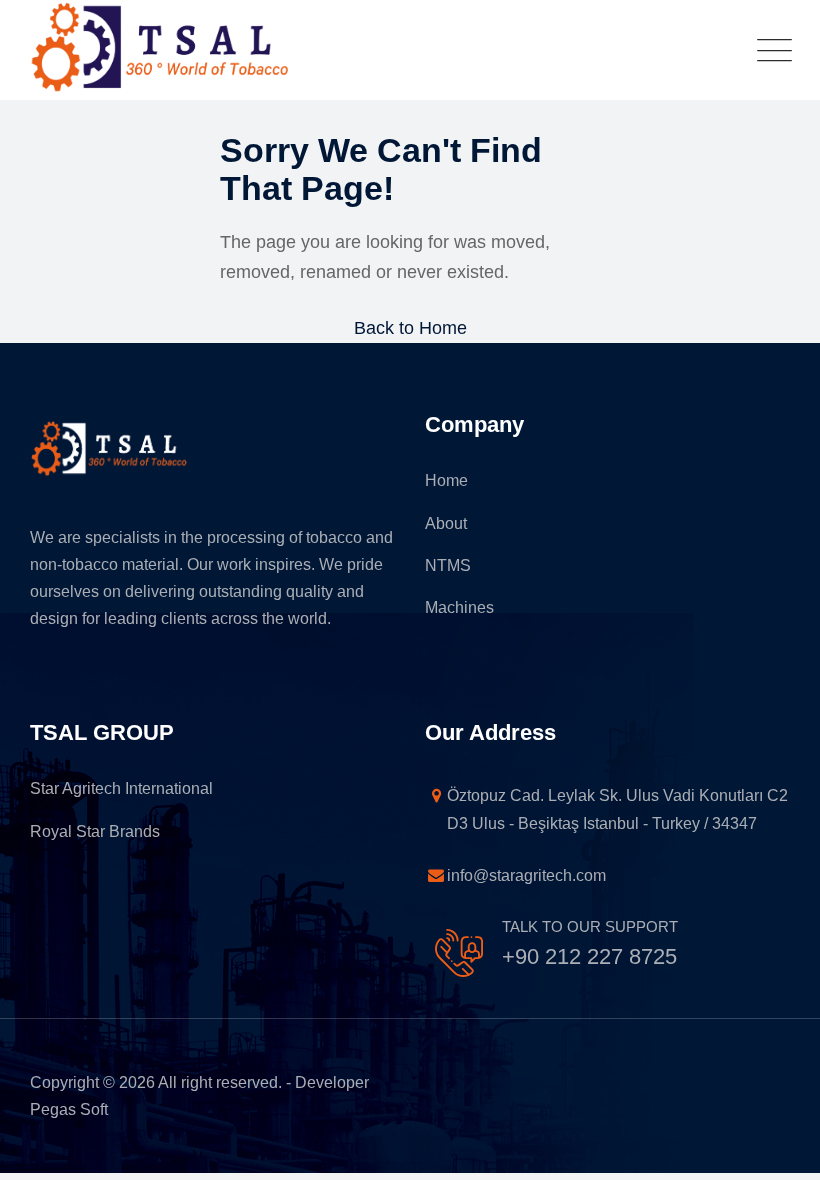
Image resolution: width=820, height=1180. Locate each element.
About (446, 523)
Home (446, 480)
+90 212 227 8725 (589, 956)
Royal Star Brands (95, 831)
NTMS (448, 565)
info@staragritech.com (484, 875)
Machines (459, 607)
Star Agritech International (121, 788)
